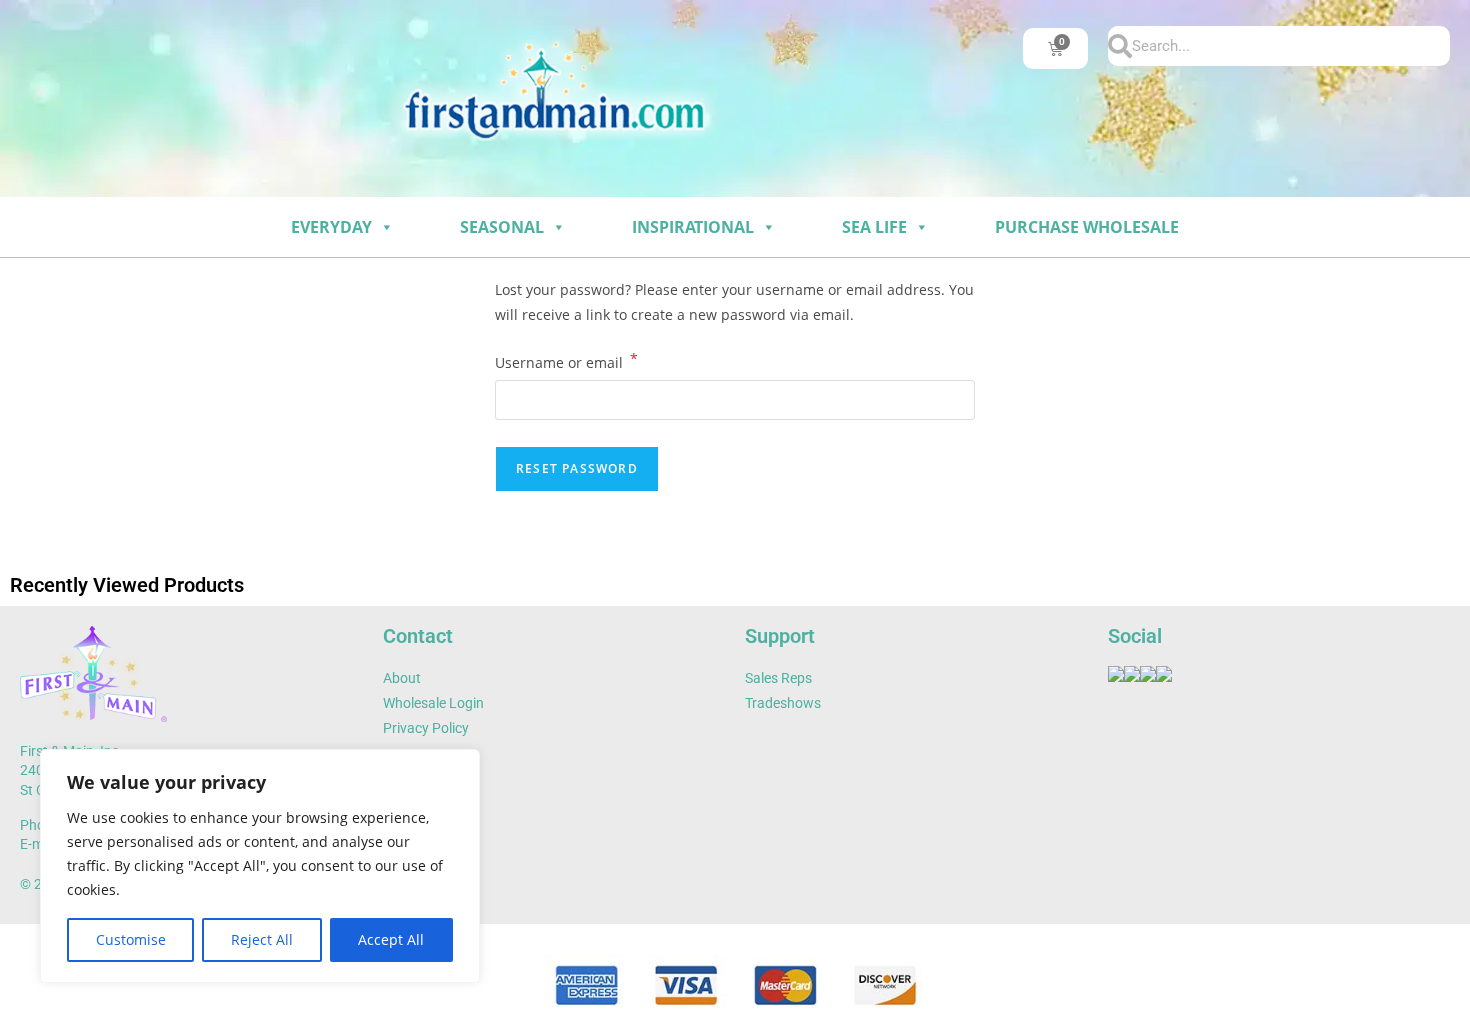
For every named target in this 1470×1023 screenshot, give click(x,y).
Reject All (262, 939)
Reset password (577, 468)
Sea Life (874, 227)
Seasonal (502, 227)
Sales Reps (778, 678)
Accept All (391, 939)
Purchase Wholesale (1087, 227)
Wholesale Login (433, 703)
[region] (260, 866)
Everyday (331, 227)
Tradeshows (783, 703)
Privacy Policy (426, 728)
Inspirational (693, 227)
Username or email (566, 361)
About (402, 678)
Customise (131, 939)
